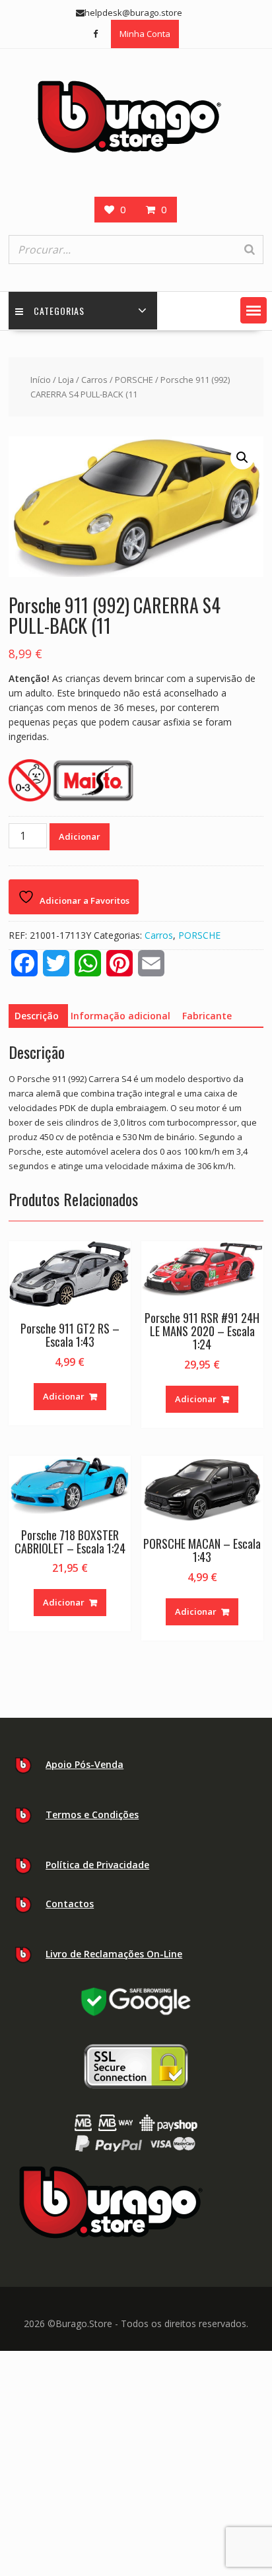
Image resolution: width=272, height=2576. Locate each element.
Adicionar (80, 836)
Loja (66, 380)
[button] (254, 310)
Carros (94, 380)
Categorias (59, 311)
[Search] (250, 250)
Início (41, 380)
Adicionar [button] (64, 1396)
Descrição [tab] (37, 1016)
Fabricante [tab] (207, 1016)
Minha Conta (145, 34)
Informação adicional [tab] (120, 1016)
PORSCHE (134, 380)
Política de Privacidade (97, 1865)
